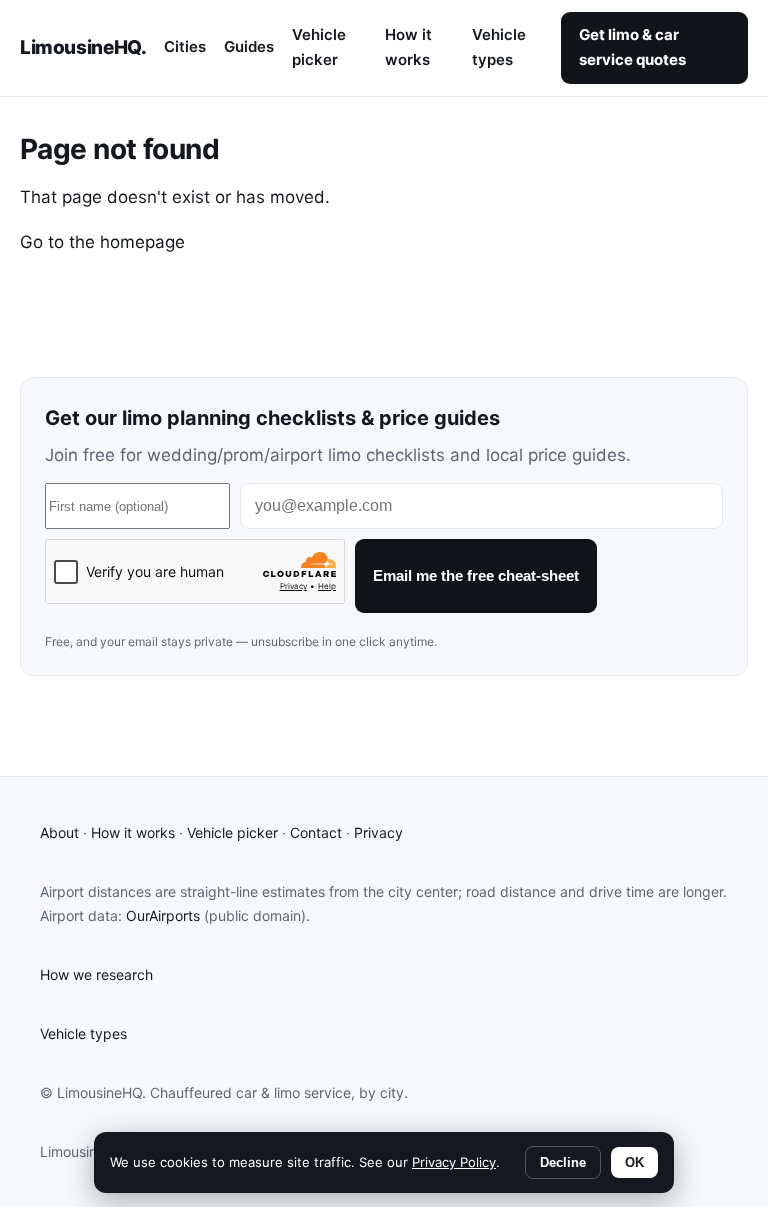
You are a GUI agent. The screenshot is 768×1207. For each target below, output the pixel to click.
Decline (563, 1162)
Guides (249, 46)
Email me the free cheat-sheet (476, 575)
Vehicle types (499, 47)
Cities (185, 46)
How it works (408, 47)
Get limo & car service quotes (632, 47)
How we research (96, 974)
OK (634, 1162)
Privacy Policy (454, 1162)
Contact (316, 832)
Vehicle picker (319, 47)
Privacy (378, 832)
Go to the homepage (102, 242)
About (59, 832)
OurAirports (163, 915)
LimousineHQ (83, 47)
